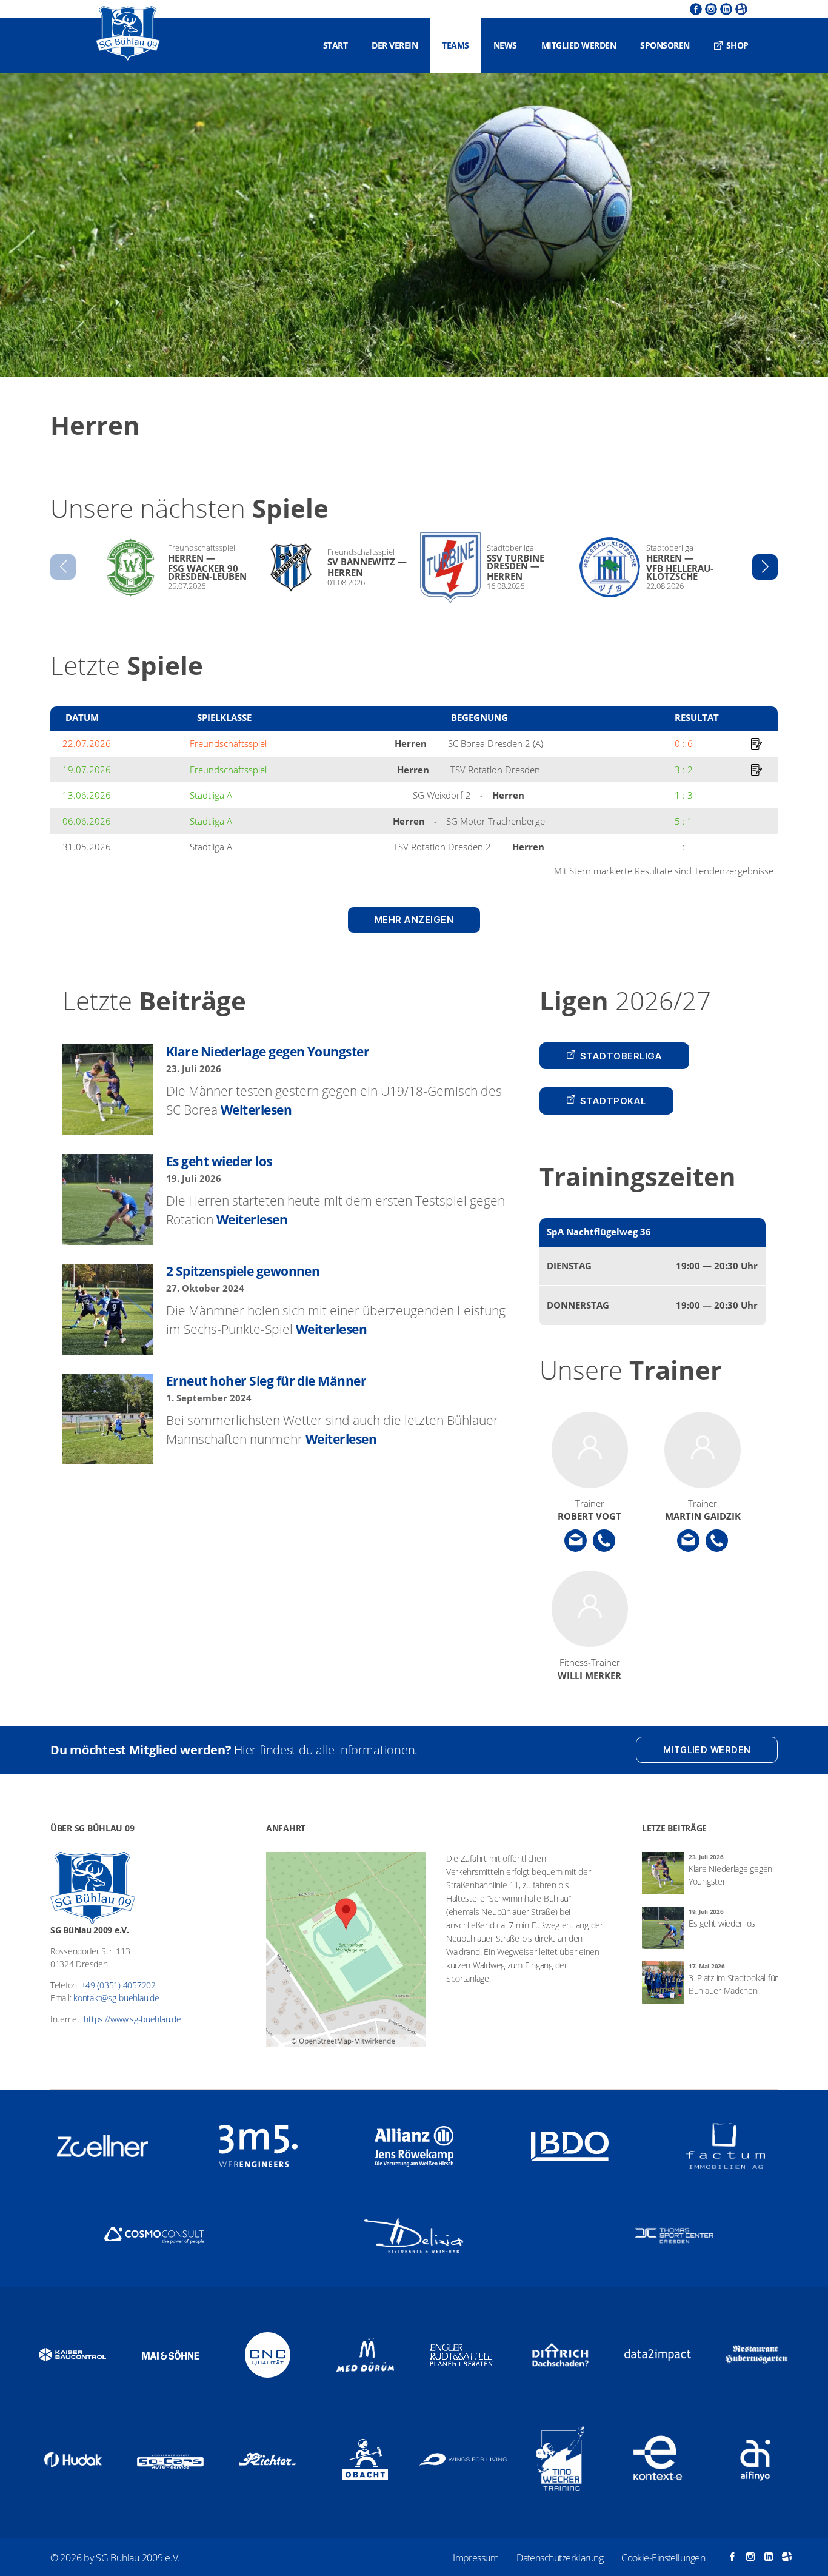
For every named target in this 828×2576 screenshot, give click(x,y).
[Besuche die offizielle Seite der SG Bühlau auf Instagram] (709, 9)
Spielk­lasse (224, 717)
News (505, 45)
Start (336, 45)
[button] (765, 567)
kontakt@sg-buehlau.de (116, 1998)
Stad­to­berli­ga (621, 1056)
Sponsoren (665, 45)
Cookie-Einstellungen (663, 2558)
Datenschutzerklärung (560, 2558)
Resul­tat (697, 717)
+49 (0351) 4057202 (119, 1985)
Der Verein (395, 45)
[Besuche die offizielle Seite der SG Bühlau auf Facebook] (694, 9)
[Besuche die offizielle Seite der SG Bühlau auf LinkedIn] (725, 9)
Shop (737, 45)
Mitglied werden (579, 45)
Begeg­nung (479, 717)
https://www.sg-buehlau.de (132, 2019)
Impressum (476, 2558)
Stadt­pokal (613, 1101)
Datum (82, 717)
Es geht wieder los (219, 1161)
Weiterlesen (256, 1110)
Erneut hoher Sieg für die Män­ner (266, 1381)
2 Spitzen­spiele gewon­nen (243, 1271)
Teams (456, 45)
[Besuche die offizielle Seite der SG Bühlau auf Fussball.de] (740, 9)
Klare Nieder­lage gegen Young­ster (268, 1052)
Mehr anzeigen (414, 920)
